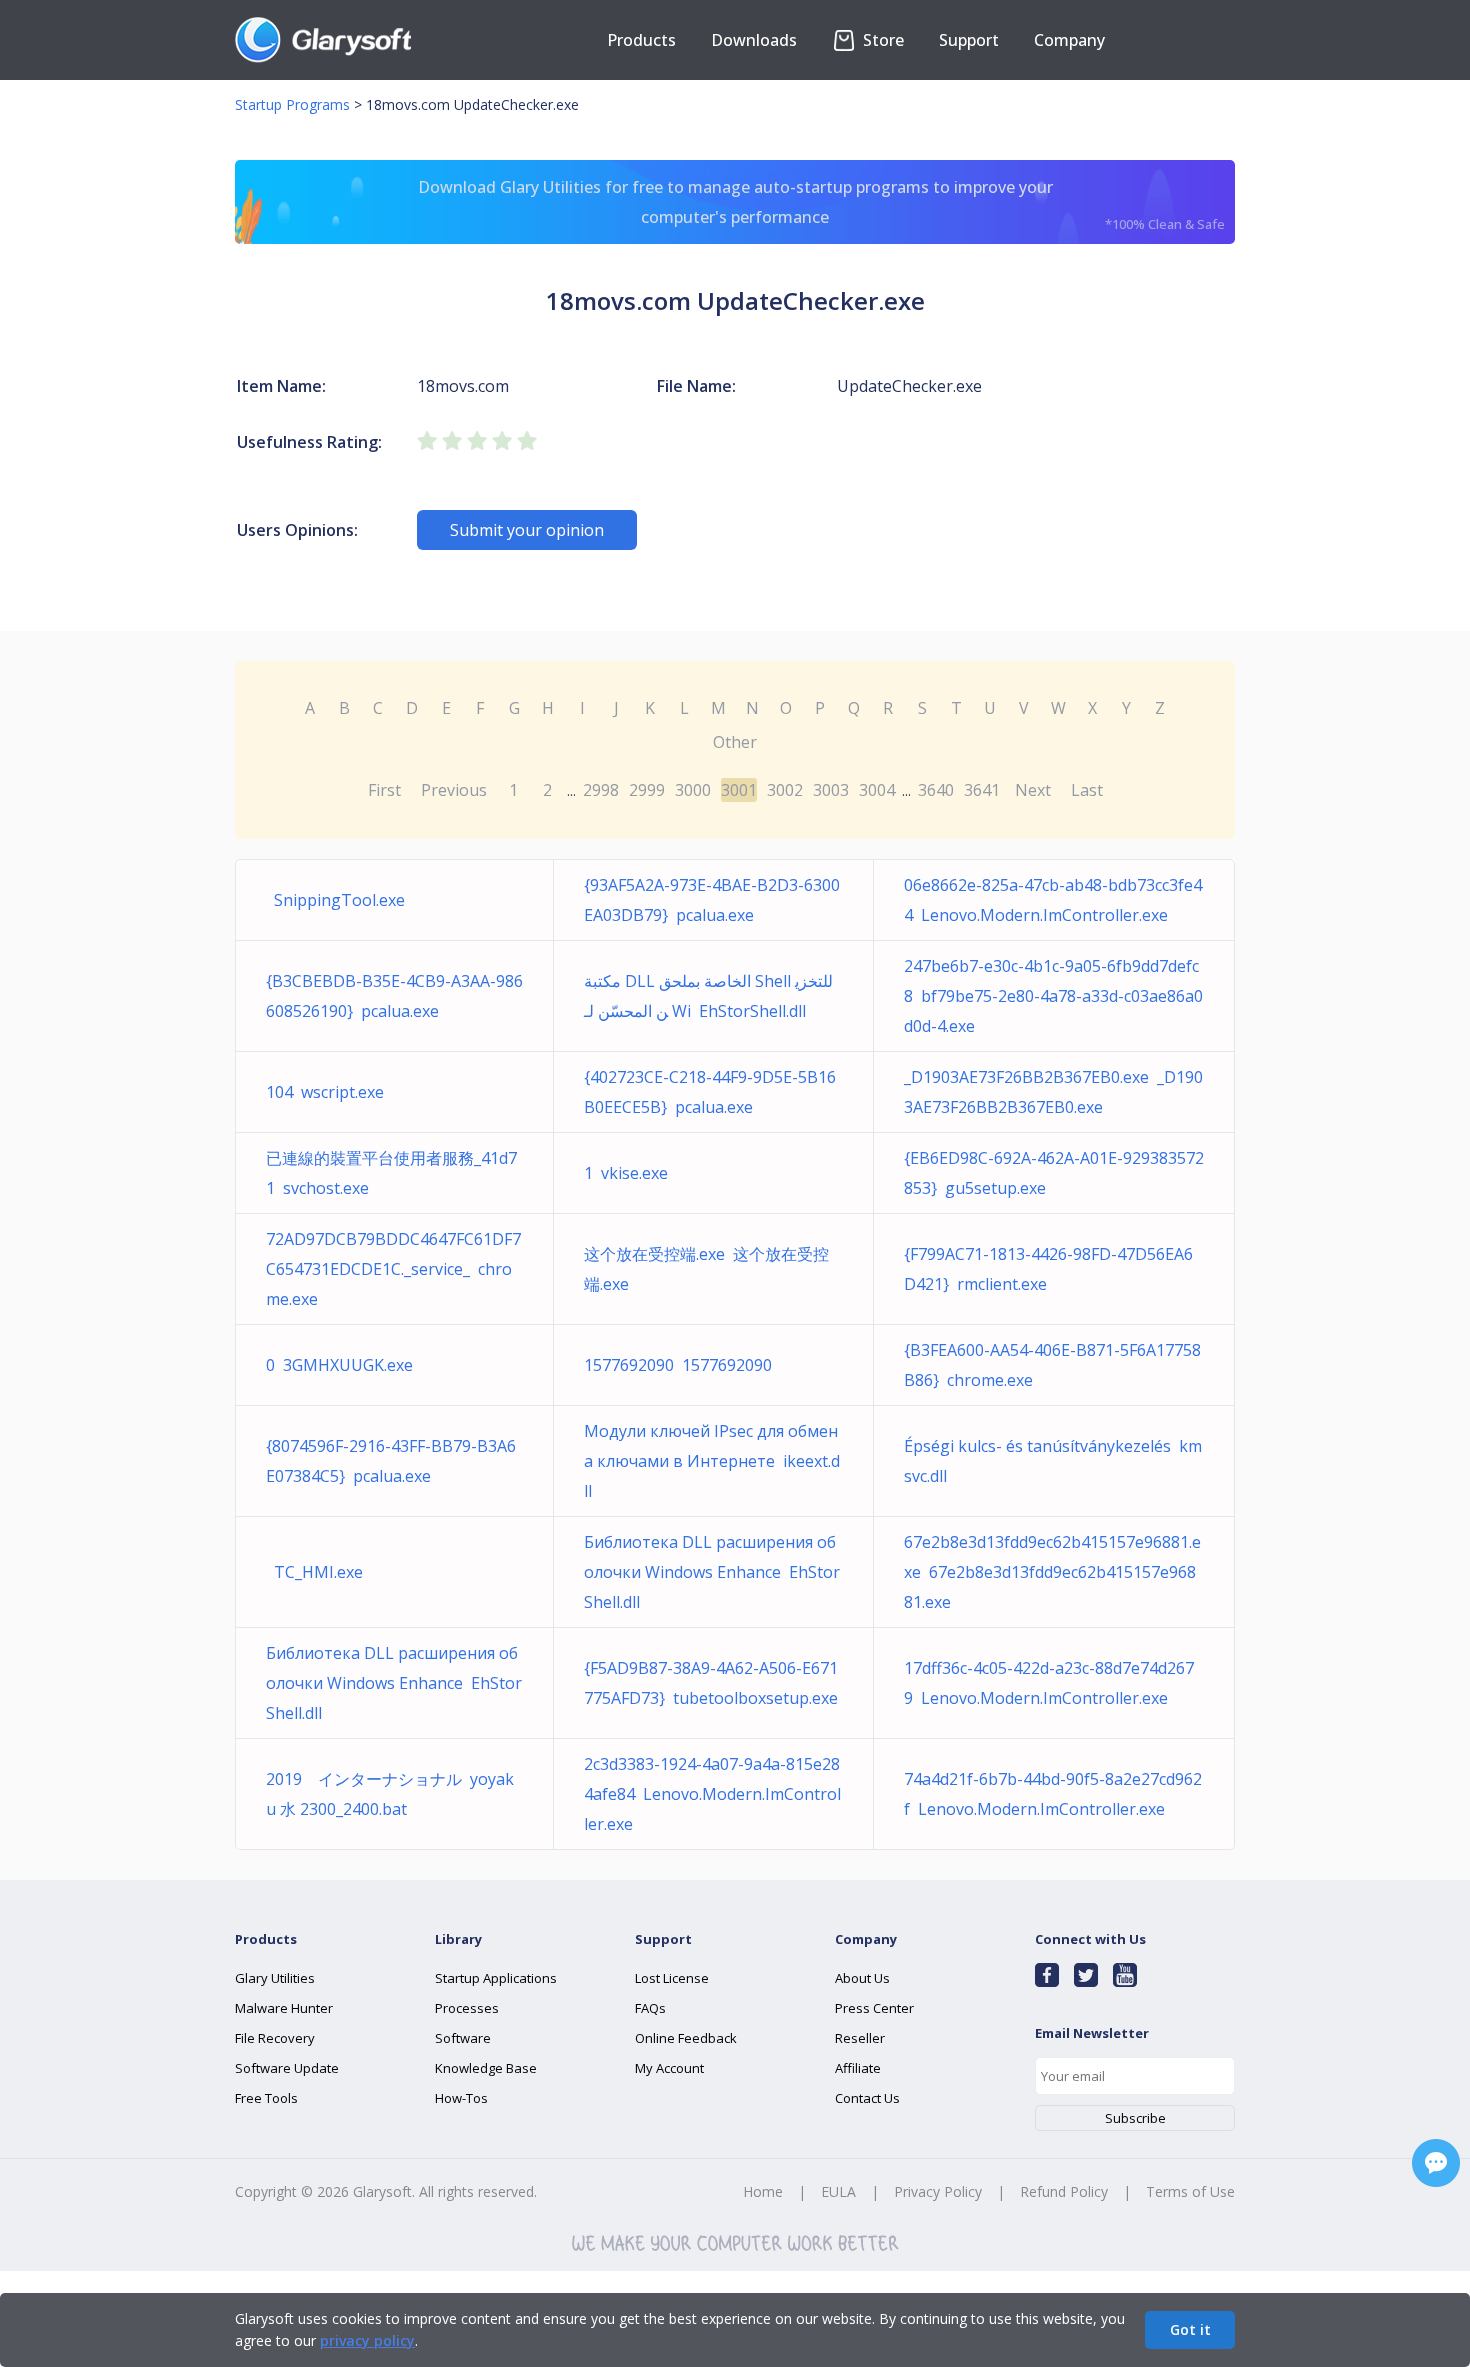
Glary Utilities (275, 1978)
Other (735, 742)
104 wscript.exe (325, 1092)
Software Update (287, 2068)
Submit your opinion (527, 530)
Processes (467, 2008)
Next (1033, 790)
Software (463, 2038)
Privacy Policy (938, 2191)
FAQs (650, 2008)
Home (763, 2191)
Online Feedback (686, 2038)
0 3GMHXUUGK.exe (339, 1365)
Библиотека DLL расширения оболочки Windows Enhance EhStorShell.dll (712, 1572)
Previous (454, 790)
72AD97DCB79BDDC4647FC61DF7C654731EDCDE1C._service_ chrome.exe (393, 1269)
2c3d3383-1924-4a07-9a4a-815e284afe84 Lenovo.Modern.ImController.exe (712, 1794)
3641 (982, 790)
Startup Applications (496, 1978)
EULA (838, 2191)
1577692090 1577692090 (678, 1365)
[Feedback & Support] (1436, 2163)
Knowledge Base (486, 2068)
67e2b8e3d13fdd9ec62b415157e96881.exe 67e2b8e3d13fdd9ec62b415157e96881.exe (1052, 1572)
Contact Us (867, 2098)
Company (1069, 40)
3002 (785, 790)
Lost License (672, 1978)
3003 (831, 790)
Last (1087, 790)
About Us (862, 1978)
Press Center (874, 2008)
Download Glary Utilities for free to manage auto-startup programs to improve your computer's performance (822, 204)
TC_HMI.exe (314, 1572)
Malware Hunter (284, 2008)
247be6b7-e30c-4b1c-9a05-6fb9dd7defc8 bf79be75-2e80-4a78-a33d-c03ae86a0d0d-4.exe (1053, 996)
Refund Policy (1064, 2191)
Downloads (754, 40)
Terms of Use (1190, 2191)
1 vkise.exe (626, 1173)
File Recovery (275, 2038)
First (384, 790)
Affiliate (858, 2068)
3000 (693, 790)
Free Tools (266, 2098)
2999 (647, 790)
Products (641, 40)
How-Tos (461, 2098)
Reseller (860, 2038)
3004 (877, 790)
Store (881, 40)
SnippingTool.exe (335, 900)
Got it (1190, 2329)
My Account (669, 2068)
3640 (936, 790)
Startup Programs (292, 104)
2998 (601, 790)
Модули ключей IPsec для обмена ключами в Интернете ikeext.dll (712, 1461)
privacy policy (367, 2340)
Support (969, 40)
